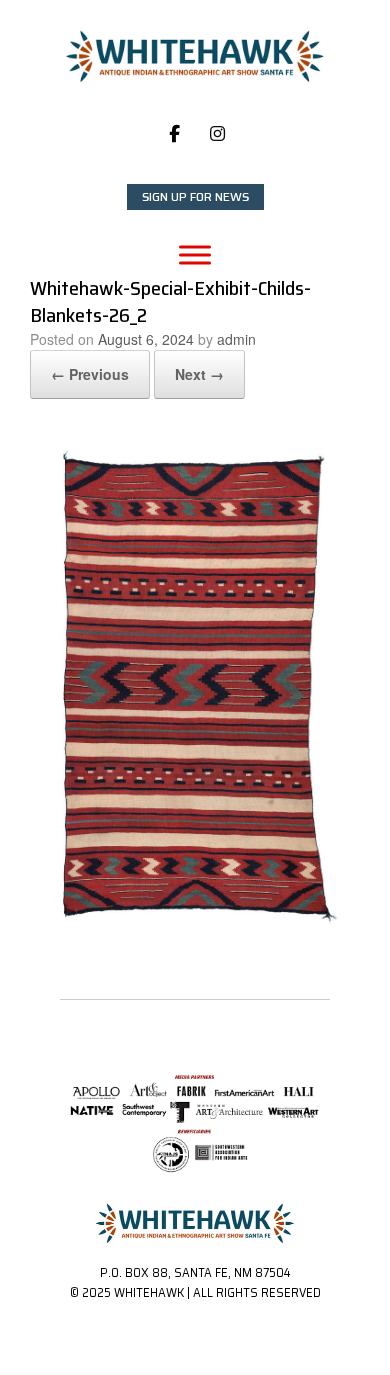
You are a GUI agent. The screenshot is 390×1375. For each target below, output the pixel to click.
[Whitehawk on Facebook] (174, 133)
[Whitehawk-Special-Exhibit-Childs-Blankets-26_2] (195, 929)
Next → (199, 374)
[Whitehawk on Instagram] (217, 133)
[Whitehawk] (195, 56)
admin (236, 339)
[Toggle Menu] (195, 254)
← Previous (90, 374)
